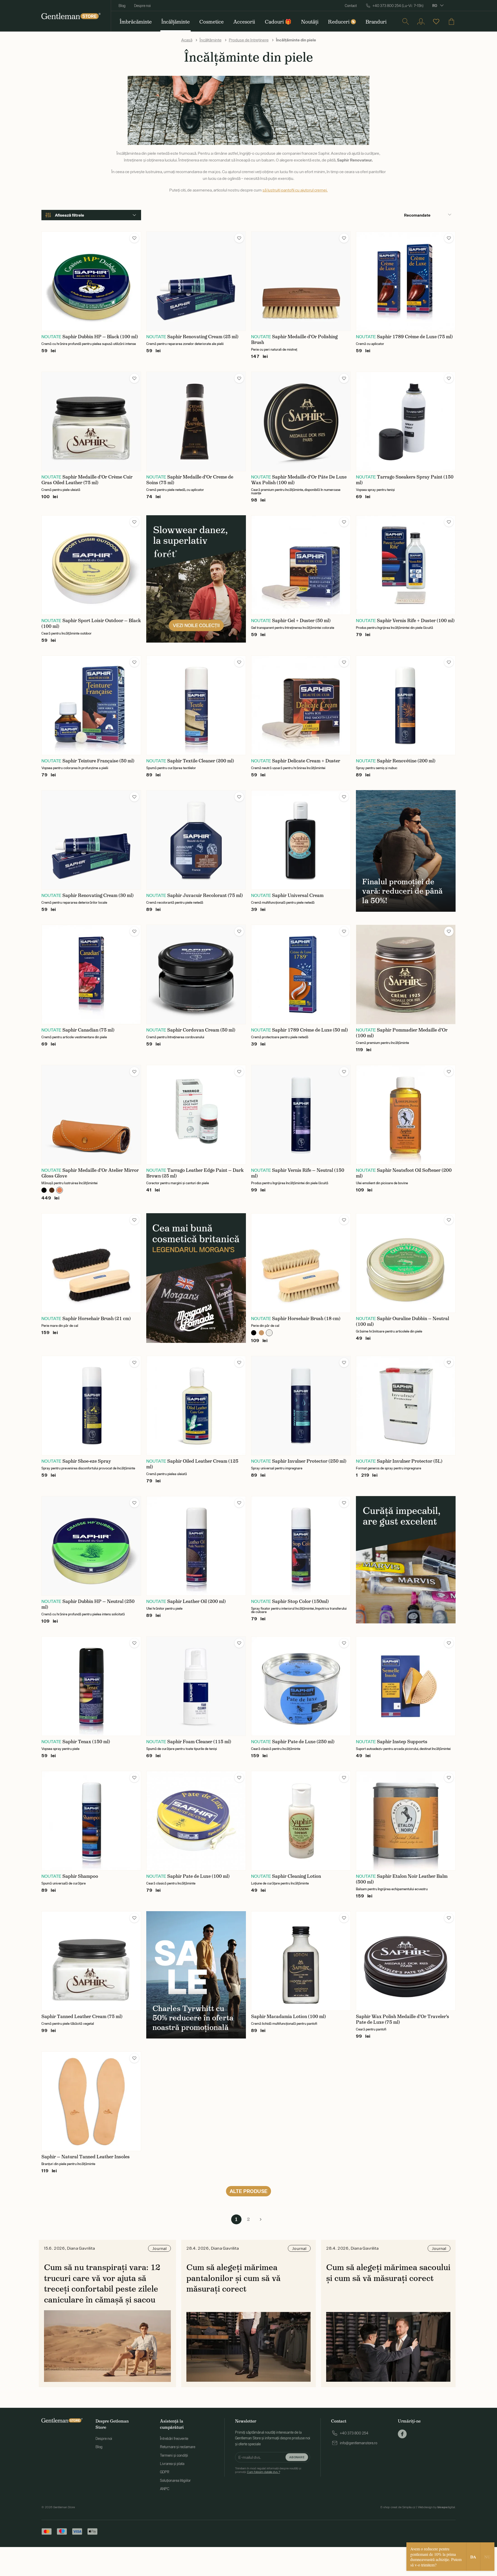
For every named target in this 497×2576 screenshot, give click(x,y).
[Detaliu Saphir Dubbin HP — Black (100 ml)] (91, 281)
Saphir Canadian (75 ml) (88, 1030)
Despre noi (142, 6)
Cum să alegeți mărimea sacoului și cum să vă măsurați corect (388, 2273)
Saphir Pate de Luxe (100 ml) (198, 1876)
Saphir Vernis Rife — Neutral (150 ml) (298, 1173)
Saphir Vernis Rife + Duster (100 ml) (416, 621)
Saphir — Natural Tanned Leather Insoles (86, 2157)
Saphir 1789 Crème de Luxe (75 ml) (415, 337)
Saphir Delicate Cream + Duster (306, 761)
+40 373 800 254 (354, 2433)
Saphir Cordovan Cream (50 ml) (201, 1030)
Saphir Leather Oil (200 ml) (196, 1601)
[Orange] (60, 1190)
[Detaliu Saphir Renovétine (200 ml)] (406, 705)
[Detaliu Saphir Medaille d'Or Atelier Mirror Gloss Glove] (91, 1115)
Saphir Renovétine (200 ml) (406, 761)
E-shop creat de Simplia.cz (398, 2507)
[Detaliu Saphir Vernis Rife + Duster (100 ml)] (406, 565)
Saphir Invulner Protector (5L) (410, 1461)
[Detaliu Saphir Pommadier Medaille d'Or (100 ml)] (406, 974)
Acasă (187, 40)
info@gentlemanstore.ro (359, 2443)
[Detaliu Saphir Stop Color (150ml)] (301, 1546)
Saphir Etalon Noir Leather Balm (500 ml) (402, 1879)
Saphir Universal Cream (298, 895)
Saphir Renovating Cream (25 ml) (203, 337)
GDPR (165, 2472)
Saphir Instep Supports (402, 1742)
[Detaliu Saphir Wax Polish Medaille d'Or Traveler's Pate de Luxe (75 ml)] (406, 1961)
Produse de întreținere (249, 40)
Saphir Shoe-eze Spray (87, 1461)
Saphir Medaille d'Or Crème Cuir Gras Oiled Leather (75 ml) (87, 480)
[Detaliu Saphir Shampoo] (91, 1821)
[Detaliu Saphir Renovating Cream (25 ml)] (196, 281)
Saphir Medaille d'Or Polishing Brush (294, 340)
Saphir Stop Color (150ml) (300, 1601)
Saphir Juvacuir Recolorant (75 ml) (205, 895)
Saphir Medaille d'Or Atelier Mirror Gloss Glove (90, 1173)
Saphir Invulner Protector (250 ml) (309, 1461)
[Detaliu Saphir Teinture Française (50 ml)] (91, 705)
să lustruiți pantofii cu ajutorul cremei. (295, 190)
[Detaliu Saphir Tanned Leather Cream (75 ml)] (91, 1961)
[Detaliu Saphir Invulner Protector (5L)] (406, 1406)
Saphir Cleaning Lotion (297, 1876)
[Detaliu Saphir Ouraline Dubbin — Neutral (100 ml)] (406, 1263)
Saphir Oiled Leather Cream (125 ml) (192, 1464)
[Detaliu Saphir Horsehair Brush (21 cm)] (91, 1263)
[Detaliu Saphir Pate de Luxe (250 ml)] (301, 1686)
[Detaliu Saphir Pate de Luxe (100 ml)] (196, 1821)
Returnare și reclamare (178, 2447)
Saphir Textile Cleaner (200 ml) (201, 761)
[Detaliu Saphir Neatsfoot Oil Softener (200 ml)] (406, 1115)
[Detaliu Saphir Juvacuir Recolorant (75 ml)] (196, 840)
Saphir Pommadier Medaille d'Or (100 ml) (402, 1033)
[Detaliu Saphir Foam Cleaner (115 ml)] (196, 1686)
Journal (159, 2248)
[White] (269, 1333)
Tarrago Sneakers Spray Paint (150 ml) (405, 480)
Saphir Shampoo (80, 1876)
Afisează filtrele (70, 215)
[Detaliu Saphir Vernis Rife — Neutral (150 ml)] (301, 1115)
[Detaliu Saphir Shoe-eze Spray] (91, 1406)
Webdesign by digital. (437, 2507)
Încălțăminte (211, 40)
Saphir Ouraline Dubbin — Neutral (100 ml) (403, 1321)
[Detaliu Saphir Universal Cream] (301, 840)
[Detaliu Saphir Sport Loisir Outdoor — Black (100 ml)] (91, 565)
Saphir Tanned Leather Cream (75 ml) (82, 2016)
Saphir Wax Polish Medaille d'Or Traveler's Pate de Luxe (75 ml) (403, 2019)
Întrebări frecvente (174, 2439)
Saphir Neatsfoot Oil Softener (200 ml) (404, 1173)
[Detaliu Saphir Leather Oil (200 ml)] (196, 1546)
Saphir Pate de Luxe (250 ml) (303, 1742)
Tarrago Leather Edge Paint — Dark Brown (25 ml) (195, 1173)
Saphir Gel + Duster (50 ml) (301, 621)
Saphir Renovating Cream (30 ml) (98, 895)
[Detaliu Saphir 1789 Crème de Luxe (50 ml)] (301, 974)
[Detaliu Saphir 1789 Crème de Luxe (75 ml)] (406, 281)
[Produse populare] (436, 21)
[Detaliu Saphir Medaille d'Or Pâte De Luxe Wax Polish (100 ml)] (301, 421)
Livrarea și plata (172, 2464)
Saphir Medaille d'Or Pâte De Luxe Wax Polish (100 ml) (299, 480)
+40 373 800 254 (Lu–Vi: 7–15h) (398, 6)
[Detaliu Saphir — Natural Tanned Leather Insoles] (91, 2101)
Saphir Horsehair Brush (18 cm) (306, 1319)
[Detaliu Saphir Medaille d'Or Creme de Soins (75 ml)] (196, 421)
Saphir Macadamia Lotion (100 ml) (288, 2016)
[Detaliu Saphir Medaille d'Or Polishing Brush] (301, 281)
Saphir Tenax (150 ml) (86, 1742)
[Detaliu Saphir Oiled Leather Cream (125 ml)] (196, 1406)
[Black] (44, 1190)
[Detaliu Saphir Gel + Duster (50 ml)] (301, 565)
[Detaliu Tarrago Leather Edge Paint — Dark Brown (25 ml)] (196, 1115)
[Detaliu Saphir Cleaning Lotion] (301, 1821)
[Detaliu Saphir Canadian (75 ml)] (91, 974)
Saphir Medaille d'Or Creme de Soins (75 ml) (190, 480)
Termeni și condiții (174, 2455)
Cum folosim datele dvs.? (264, 2472)
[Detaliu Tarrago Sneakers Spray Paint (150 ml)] (406, 421)
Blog (122, 6)
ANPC (165, 2489)
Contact (351, 6)
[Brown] (52, 1190)
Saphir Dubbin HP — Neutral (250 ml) (88, 1604)
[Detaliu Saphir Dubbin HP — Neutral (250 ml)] (91, 1546)
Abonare (297, 2457)
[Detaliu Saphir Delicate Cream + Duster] (301, 705)
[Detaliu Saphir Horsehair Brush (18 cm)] (301, 1263)
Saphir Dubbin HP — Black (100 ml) (100, 337)
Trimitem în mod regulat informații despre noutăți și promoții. (268, 2470)
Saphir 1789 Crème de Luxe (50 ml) (310, 1030)
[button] (134, 238)
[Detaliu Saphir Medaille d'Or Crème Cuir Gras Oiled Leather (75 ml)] (91, 421)
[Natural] (261, 1333)
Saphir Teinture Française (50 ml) (98, 761)
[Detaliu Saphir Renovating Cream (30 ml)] (91, 840)
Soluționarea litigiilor (175, 2481)
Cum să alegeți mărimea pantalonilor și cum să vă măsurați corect (233, 2278)
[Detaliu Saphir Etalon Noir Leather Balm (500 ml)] (406, 1821)
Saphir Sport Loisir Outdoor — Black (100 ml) (91, 623)
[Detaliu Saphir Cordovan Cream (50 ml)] (196, 974)
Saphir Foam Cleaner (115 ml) (199, 1742)
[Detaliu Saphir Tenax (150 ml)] (91, 1686)
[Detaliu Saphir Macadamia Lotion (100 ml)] (301, 1961)
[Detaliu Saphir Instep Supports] (406, 1686)
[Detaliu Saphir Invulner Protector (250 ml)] (301, 1406)
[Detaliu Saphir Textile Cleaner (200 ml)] (196, 705)
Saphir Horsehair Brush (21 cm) (97, 1319)
